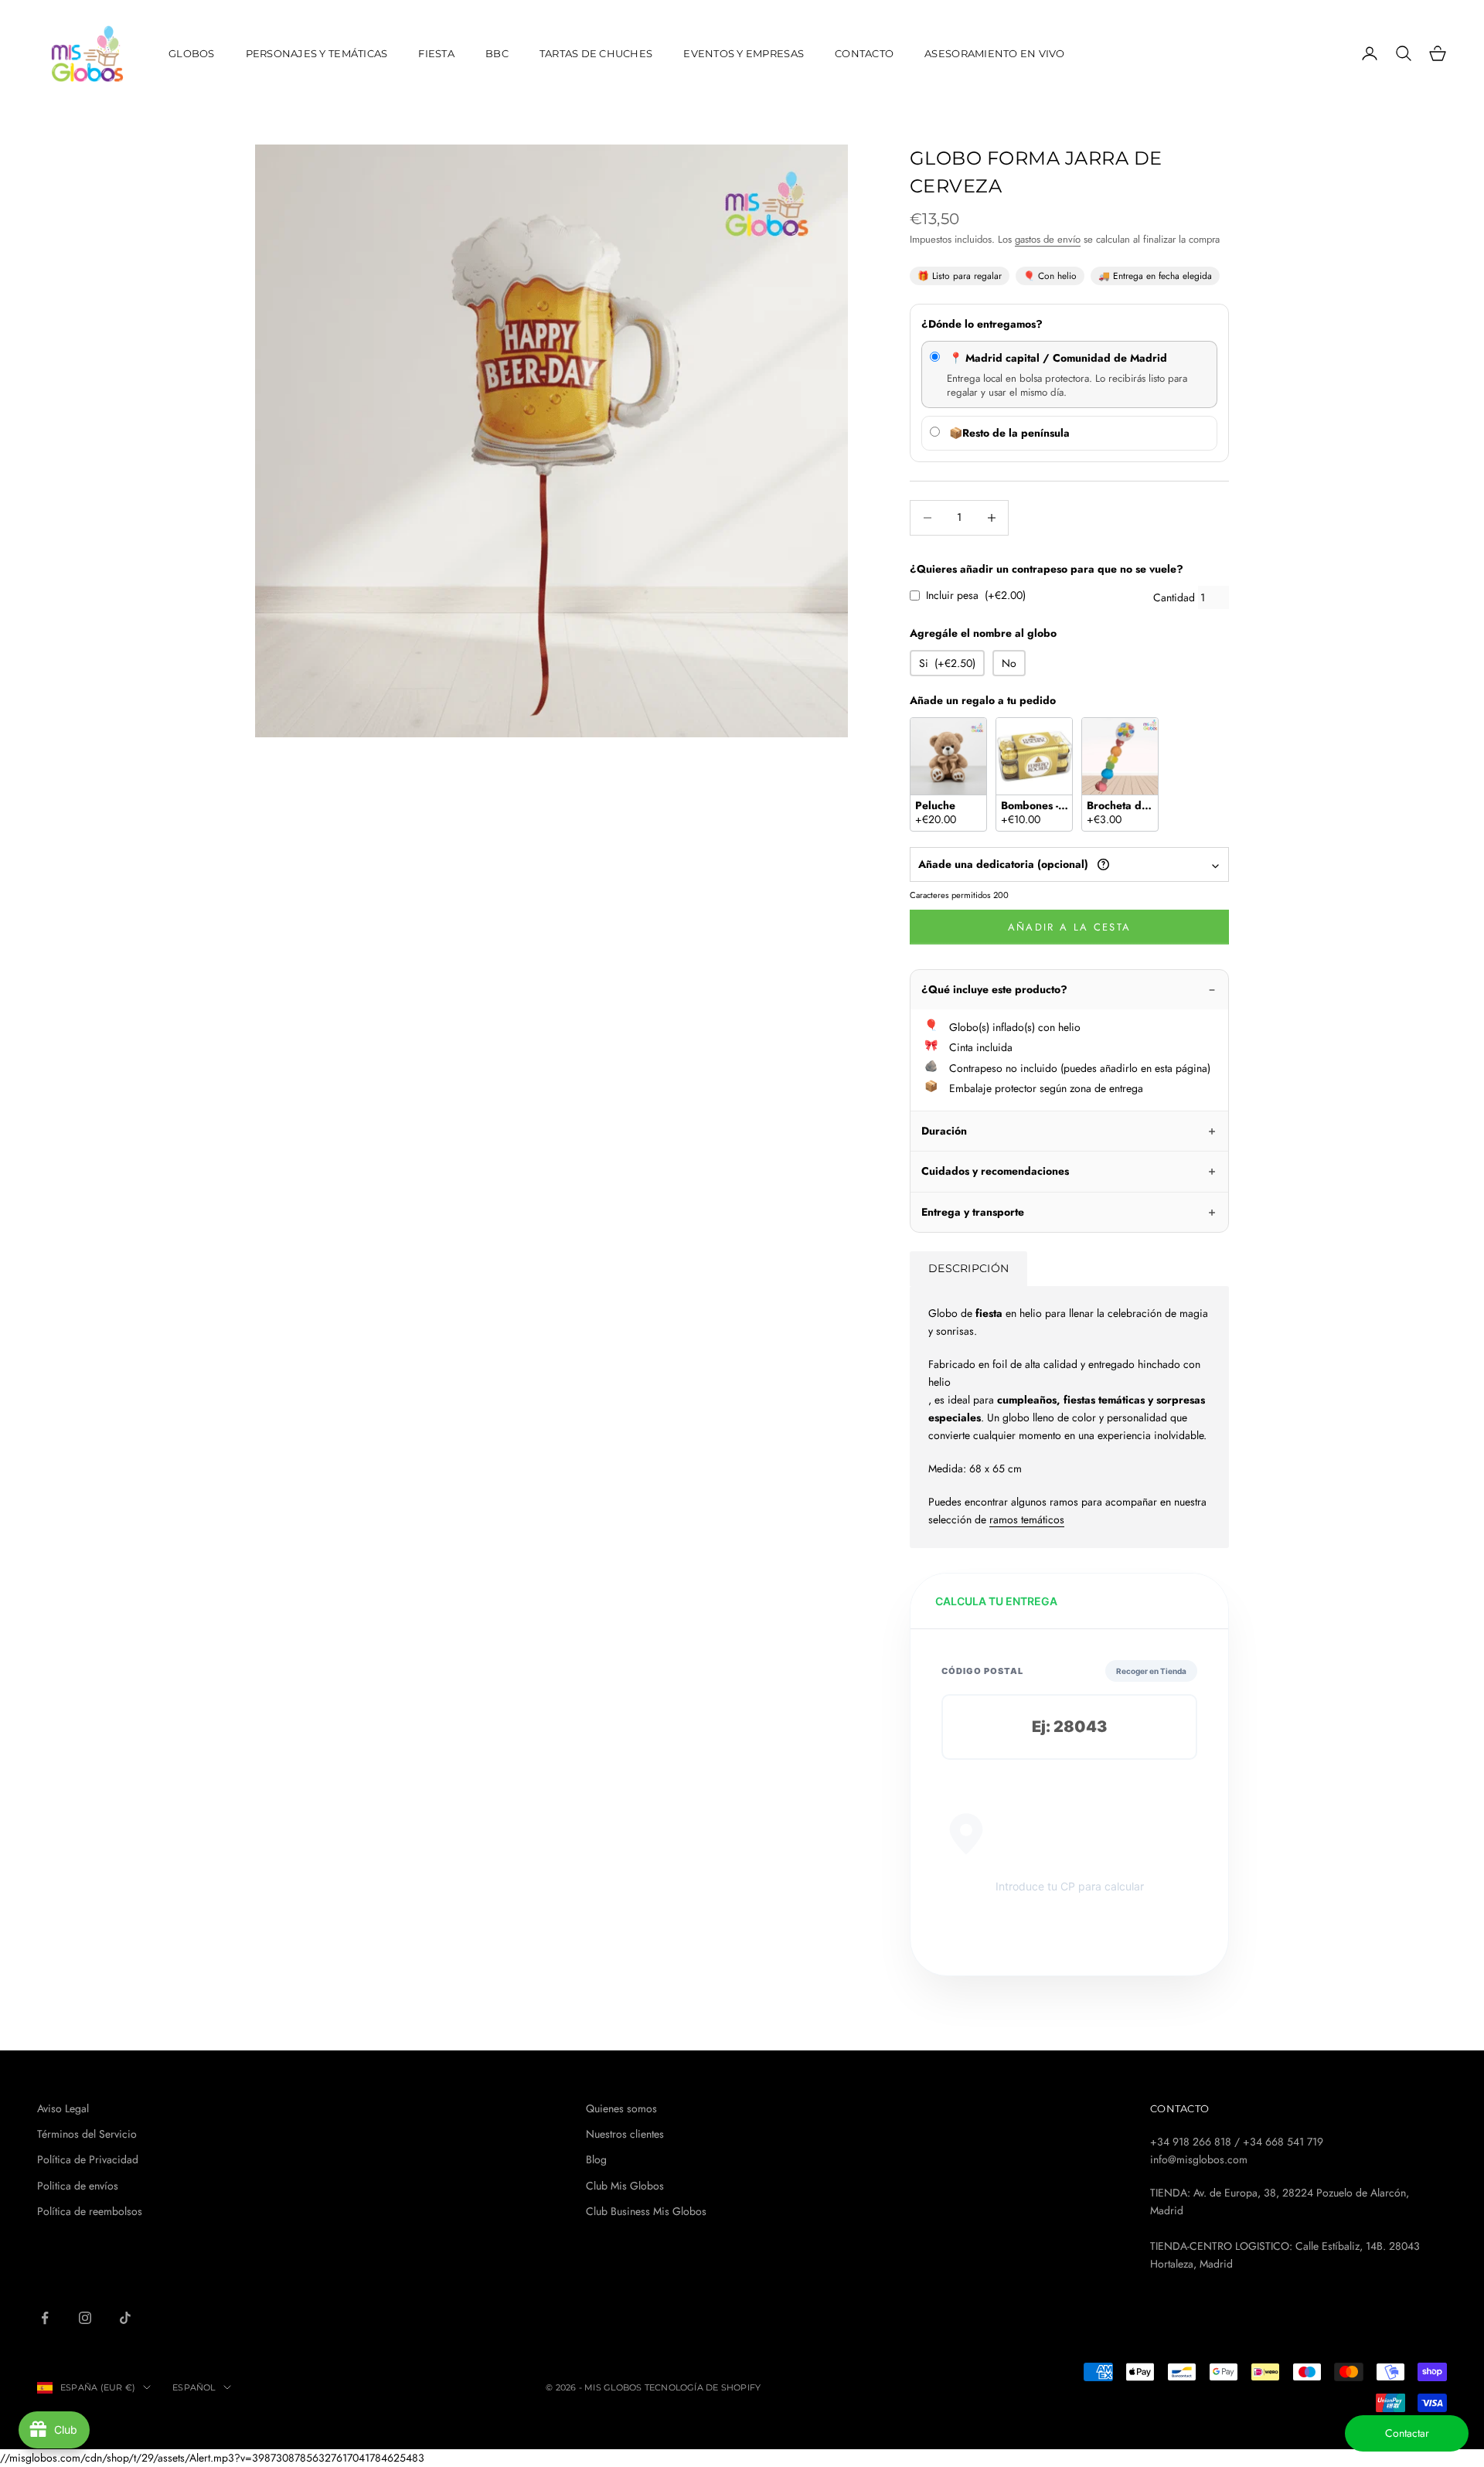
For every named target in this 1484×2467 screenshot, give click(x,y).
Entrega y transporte (973, 1212)
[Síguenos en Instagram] (85, 2318)
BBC (497, 53)
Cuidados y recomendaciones (995, 1171)
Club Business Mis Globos (646, 2211)
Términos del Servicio (87, 2134)
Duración (944, 1131)
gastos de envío (1048, 239)
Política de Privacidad (88, 2159)
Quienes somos (621, 2108)
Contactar (1407, 2433)
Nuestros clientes (625, 2134)
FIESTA (436, 53)
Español (194, 2387)
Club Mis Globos (625, 2186)
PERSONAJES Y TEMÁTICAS (317, 53)
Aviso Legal (63, 2108)
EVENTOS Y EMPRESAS (744, 53)
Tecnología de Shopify (703, 2387)
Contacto (864, 53)
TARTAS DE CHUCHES (596, 53)
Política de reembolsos (90, 2211)
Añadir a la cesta (1070, 927)
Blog (596, 2159)
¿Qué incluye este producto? (994, 989)
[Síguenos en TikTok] (125, 2318)
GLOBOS (192, 53)
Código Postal (982, 1671)
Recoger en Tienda (1151, 1671)
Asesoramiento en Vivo (995, 53)
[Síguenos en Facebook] (45, 2318)
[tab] (968, 1269)
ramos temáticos (1027, 1519)
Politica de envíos (78, 2186)
